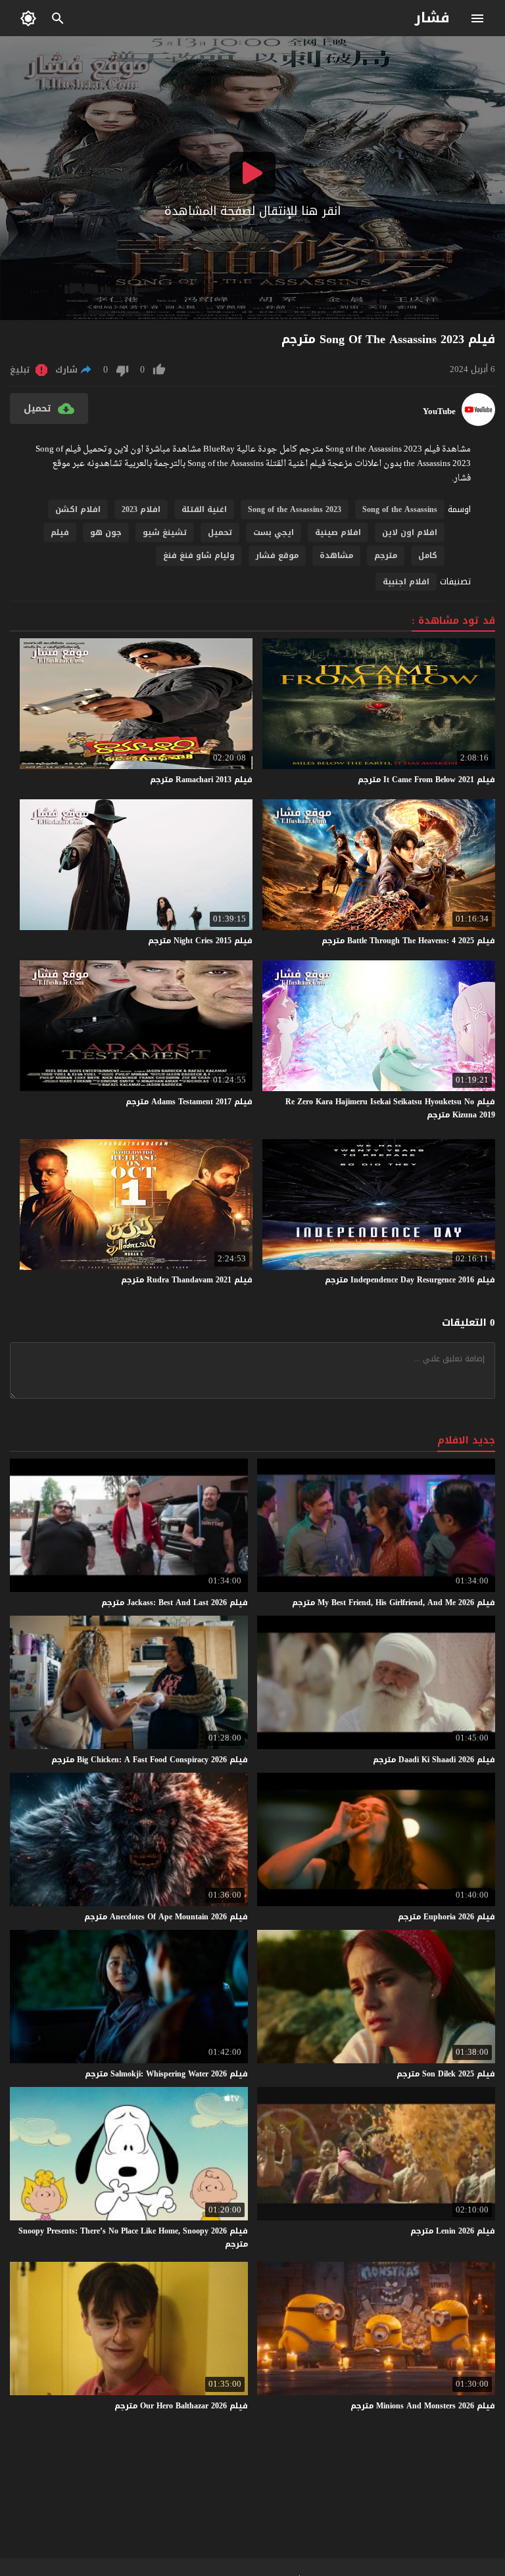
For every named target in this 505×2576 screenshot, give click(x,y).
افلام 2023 (141, 509)
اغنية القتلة (204, 509)
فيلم (60, 532)
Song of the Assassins (400, 509)
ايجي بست (274, 532)
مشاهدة (336, 555)
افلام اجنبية (406, 582)
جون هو (106, 532)
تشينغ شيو (165, 532)
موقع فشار (277, 555)
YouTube (439, 411)
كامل (428, 555)
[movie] (478, 423)
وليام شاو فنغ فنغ (199, 555)
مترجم (386, 555)
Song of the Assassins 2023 (295, 509)
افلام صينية (338, 532)
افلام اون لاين (410, 532)
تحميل (220, 532)
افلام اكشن (78, 509)
